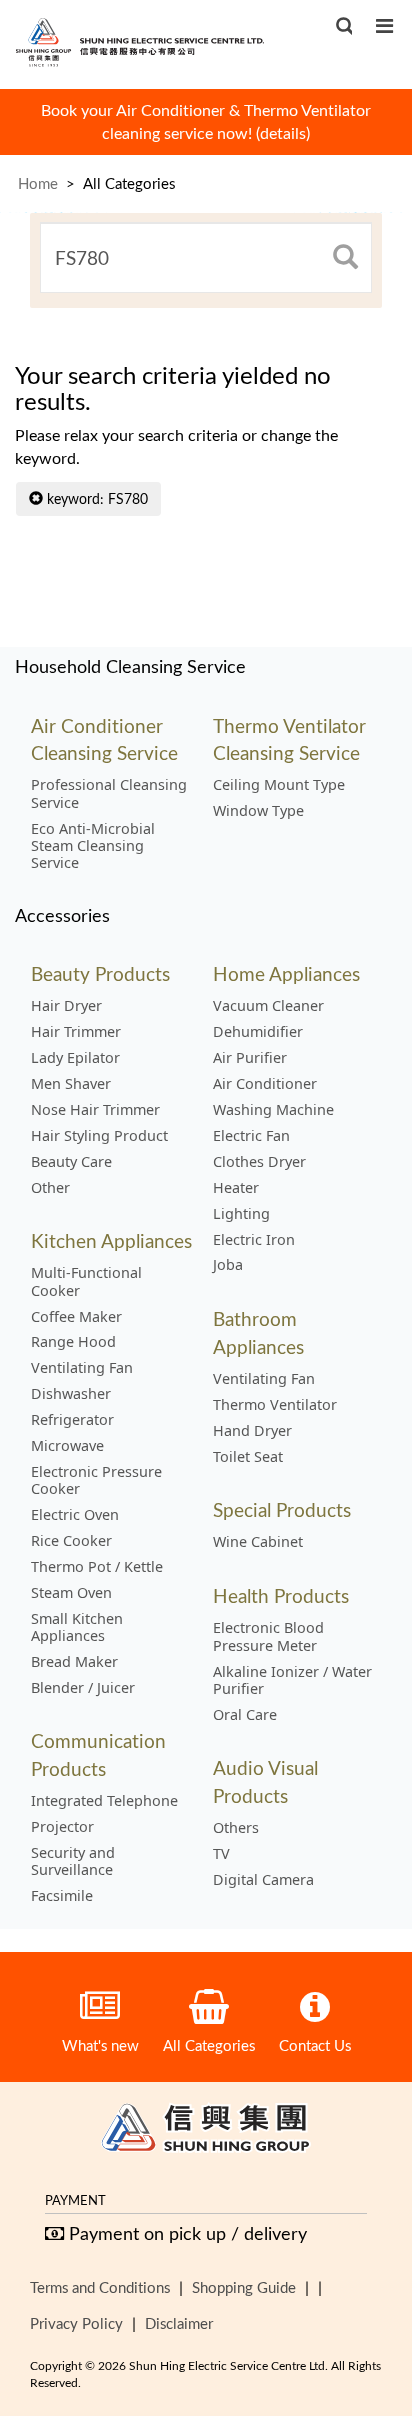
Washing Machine (273, 1110)
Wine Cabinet (258, 1542)
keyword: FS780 (95, 498)
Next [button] (368, 116)
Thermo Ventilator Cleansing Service (289, 739)
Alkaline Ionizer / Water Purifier (292, 1680)
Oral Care (245, 1715)
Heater (236, 1188)
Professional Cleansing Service (109, 793)
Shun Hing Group (206, 2132)
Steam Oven (71, 1593)
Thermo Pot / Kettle (97, 1567)
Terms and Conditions (100, 2287)
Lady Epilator (75, 1058)
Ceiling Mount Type (279, 785)
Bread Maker (74, 1662)
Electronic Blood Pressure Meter (268, 1636)
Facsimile (62, 1896)
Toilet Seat (248, 1457)
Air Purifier (250, 1058)
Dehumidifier (258, 1032)
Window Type (258, 811)
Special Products (282, 1509)
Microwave (67, 1446)
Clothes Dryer (259, 1162)
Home (38, 183)
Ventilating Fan (82, 1368)
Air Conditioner (265, 1084)
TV (221, 1854)
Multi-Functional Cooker (86, 1281)
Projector (62, 1827)
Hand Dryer (252, 1431)
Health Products (281, 1595)
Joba (228, 1265)
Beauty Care (71, 1162)
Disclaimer (179, 2323)
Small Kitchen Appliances (77, 1627)
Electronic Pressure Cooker (96, 1480)
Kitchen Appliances (111, 1240)
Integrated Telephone (104, 1801)
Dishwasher (71, 1394)
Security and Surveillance (73, 1861)
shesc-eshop (140, 41)
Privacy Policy (76, 2323)
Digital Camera (263, 1880)
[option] (206, 122)
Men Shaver (71, 1084)
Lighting (241, 1214)
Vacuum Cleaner (268, 1006)
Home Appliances (286, 973)
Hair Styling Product (99, 1136)
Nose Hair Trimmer (95, 1110)
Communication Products (98, 1754)
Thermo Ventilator (275, 1405)
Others (236, 1828)
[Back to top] (364, 2298)
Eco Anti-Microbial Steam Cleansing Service (93, 846)
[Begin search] (345, 258)
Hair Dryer (66, 1006)
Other (50, 1188)
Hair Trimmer (76, 1032)
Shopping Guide (244, 2287)
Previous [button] (44, 116)
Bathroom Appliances (258, 1332)
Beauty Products (100, 973)
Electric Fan (251, 1136)
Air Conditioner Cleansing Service (104, 739)
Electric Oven (75, 1515)
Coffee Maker (76, 1317)
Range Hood (73, 1342)
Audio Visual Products (265, 1781)
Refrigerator (72, 1420)
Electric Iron (254, 1240)
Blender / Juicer (83, 1688)
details (283, 133)
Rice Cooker (71, 1541)
